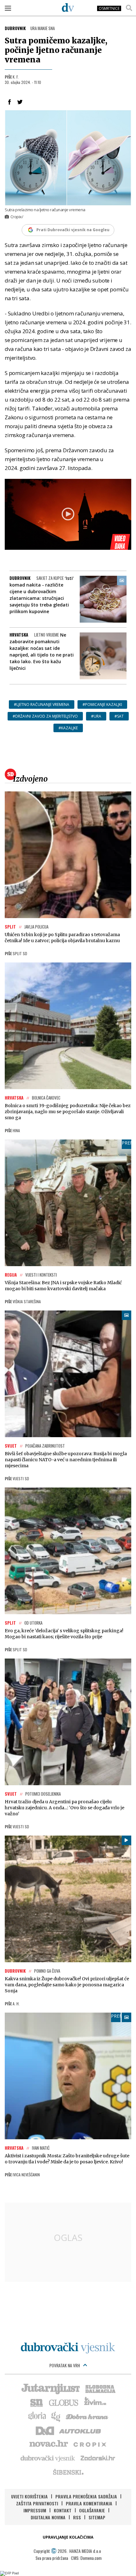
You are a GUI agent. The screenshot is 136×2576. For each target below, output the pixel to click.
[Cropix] (89, 2444)
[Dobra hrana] (87, 2416)
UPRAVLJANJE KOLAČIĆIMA (68, 2537)
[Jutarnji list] (50, 2388)
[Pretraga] (129, 8)
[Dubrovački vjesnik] (48, 2458)
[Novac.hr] (49, 2444)
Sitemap (97, 2517)
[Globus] (64, 2402)
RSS (77, 2517)
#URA (96, 716)
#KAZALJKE (68, 728)
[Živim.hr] (95, 2402)
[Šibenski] (68, 2472)
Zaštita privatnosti (37, 2503)
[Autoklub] (80, 2430)
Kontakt (63, 2510)
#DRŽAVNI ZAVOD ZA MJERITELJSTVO (45, 716)
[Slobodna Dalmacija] (100, 2388)
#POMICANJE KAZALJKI (102, 704)
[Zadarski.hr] (98, 2458)
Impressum (35, 2510)
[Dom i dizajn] (45, 2430)
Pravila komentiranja (89, 2503)
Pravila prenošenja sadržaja (86, 2496)
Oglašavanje (92, 2510)
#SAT (119, 716)
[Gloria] (37, 2416)
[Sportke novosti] (37, 2402)
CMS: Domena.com (86, 2558)
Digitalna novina (48, 2517)
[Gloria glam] (56, 2416)
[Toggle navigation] (8, 8)
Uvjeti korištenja (29, 2496)
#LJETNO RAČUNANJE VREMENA (42, 704)
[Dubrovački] (68, 7)
